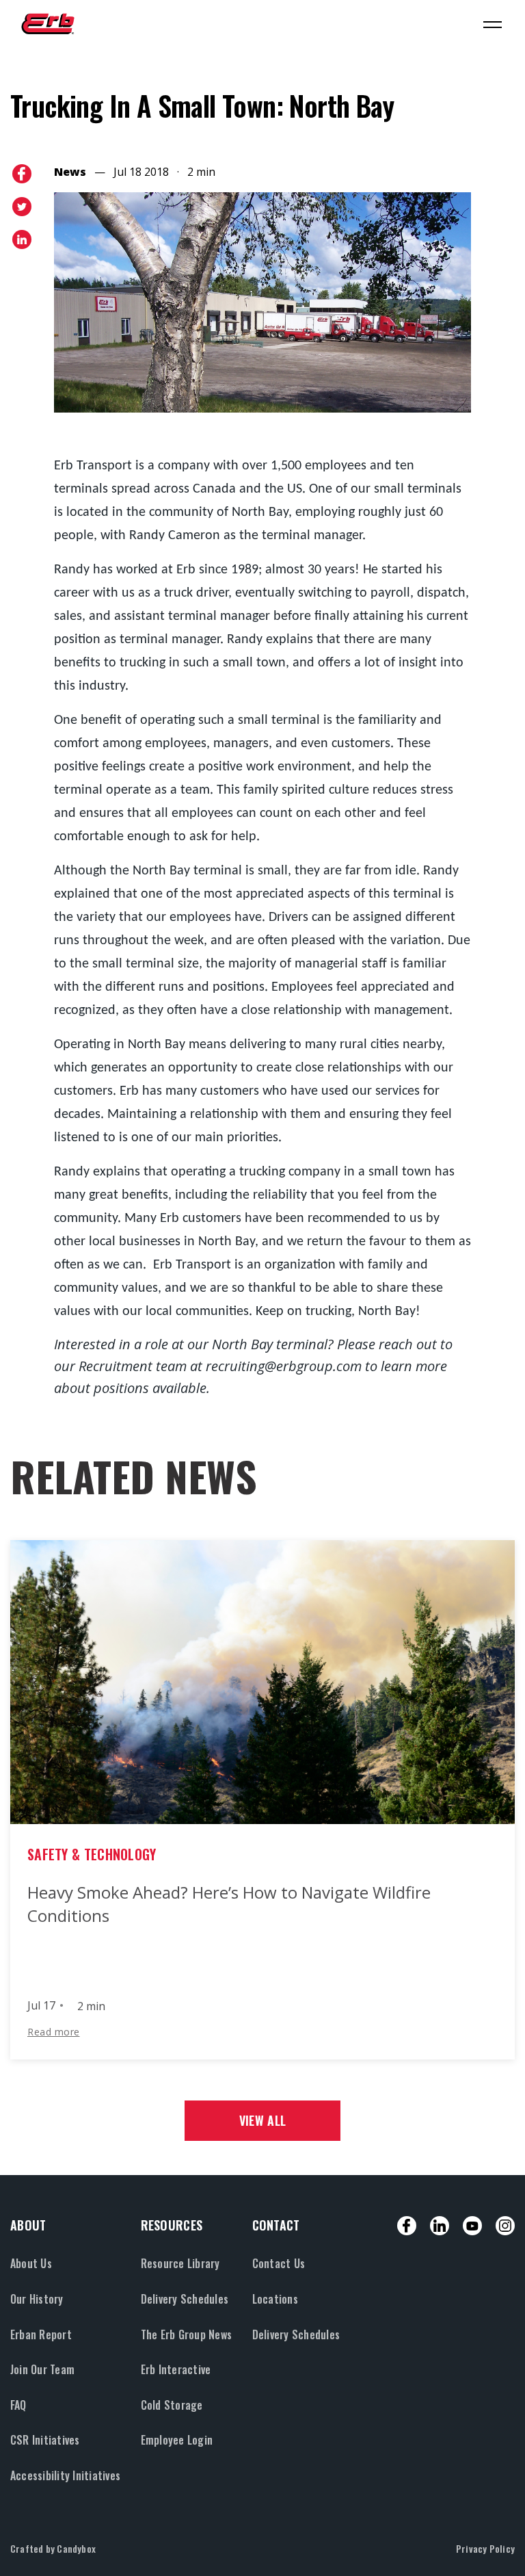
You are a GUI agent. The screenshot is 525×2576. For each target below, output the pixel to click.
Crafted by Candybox (53, 2548)
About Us (31, 2263)
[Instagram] (505, 2226)
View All (262, 2120)
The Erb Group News (186, 2334)
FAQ (18, 2405)
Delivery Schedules (185, 2299)
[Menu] (492, 24)
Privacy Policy (485, 2548)
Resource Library (180, 2263)
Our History (37, 2299)
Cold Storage (172, 2405)
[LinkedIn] (440, 2226)
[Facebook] (407, 2226)
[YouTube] (472, 2226)
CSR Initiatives (45, 2440)
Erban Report (41, 2334)
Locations (275, 2299)
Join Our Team (42, 2369)
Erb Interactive (176, 2369)
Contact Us (279, 2263)
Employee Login (177, 2440)
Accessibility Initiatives (65, 2475)
